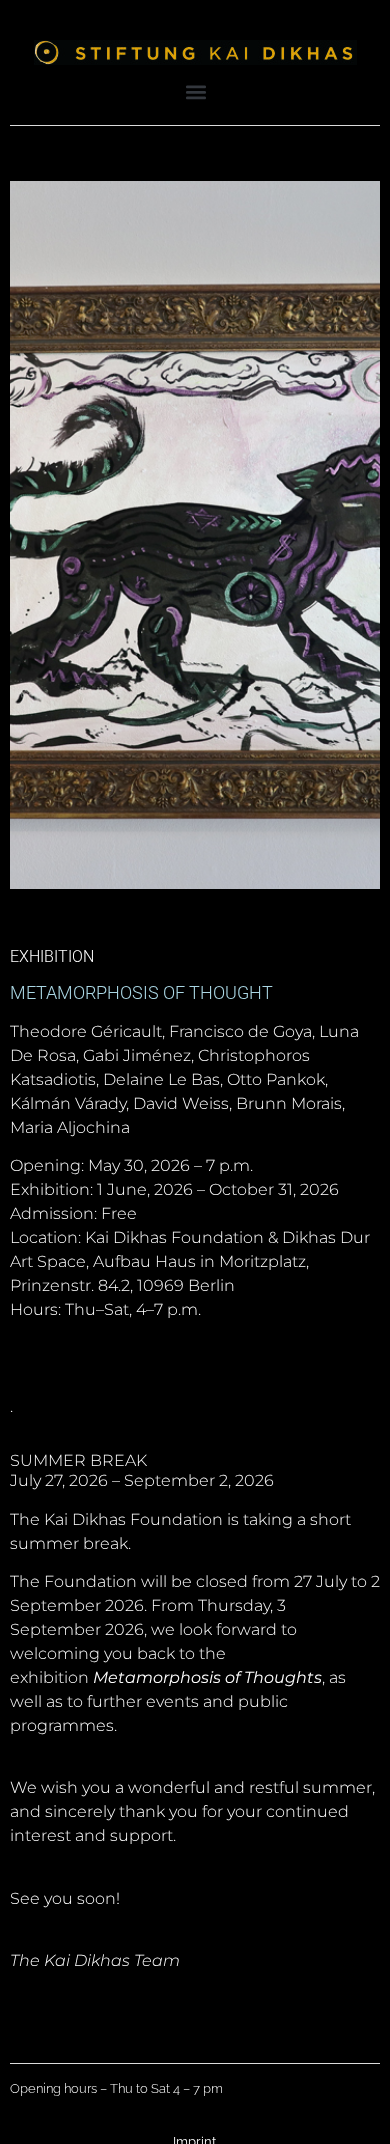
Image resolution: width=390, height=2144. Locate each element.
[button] (196, 91)
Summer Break (78, 1460)
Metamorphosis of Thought (141, 992)
